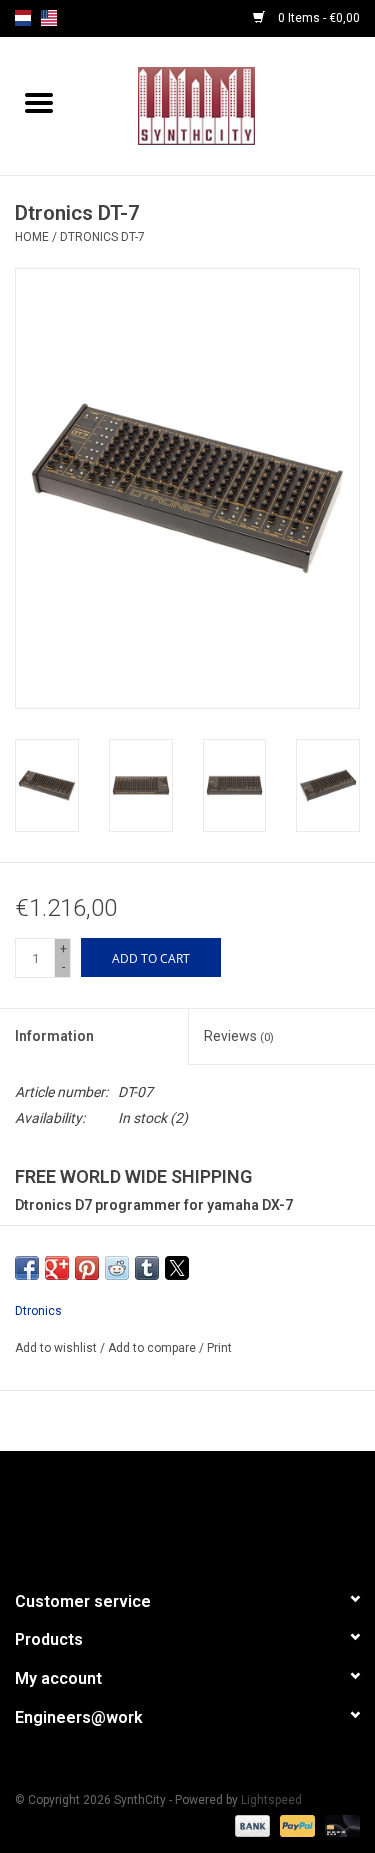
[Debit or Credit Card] (339, 1825)
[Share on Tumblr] (147, 1268)
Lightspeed (271, 1800)
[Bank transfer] (250, 1825)
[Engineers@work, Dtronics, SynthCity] (227, 105)
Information (54, 1036)
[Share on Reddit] (117, 1268)
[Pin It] (87, 1268)
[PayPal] (295, 1825)
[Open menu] (39, 102)
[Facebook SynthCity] (188, 1512)
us (49, 18)
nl (23, 18)
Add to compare (153, 1348)
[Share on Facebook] (27, 1268)
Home (32, 237)
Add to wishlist (57, 1348)
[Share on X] (177, 1268)
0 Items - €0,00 (317, 18)
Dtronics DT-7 (102, 237)
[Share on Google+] (57, 1268)
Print (219, 1348)
